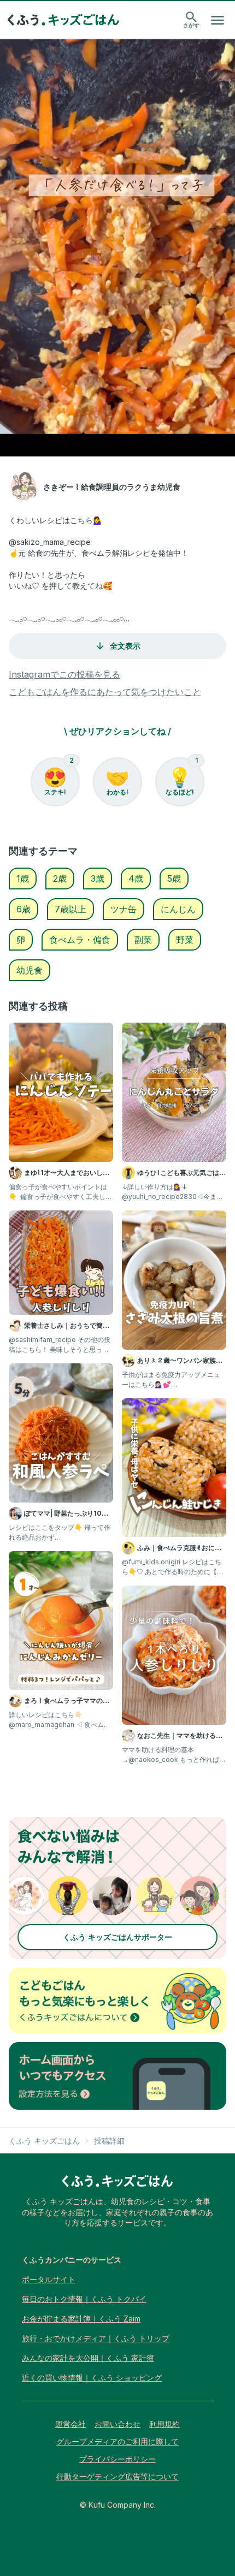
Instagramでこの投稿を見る (64, 674)
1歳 (23, 879)
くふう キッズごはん (44, 2141)
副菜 (143, 940)
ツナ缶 (124, 909)
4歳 (136, 879)
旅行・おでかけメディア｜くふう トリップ (96, 2338)
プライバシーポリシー (117, 2459)
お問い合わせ (117, 2424)
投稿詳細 (109, 2141)
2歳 (60, 879)
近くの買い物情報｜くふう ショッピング (92, 2378)
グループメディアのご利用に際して (117, 2441)
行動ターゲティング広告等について (117, 2476)
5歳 (174, 879)
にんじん (178, 909)
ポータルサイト (49, 2279)
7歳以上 (70, 909)
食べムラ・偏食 (80, 940)
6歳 (23, 909)
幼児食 (30, 970)
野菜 (185, 940)
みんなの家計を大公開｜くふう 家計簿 (88, 2358)
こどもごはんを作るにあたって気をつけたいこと (105, 692)
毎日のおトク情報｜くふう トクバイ (84, 2299)
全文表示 (125, 646)
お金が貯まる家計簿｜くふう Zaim (81, 2319)
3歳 (98, 879)
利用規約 (164, 2424)
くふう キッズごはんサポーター (117, 1937)
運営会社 (70, 2424)
